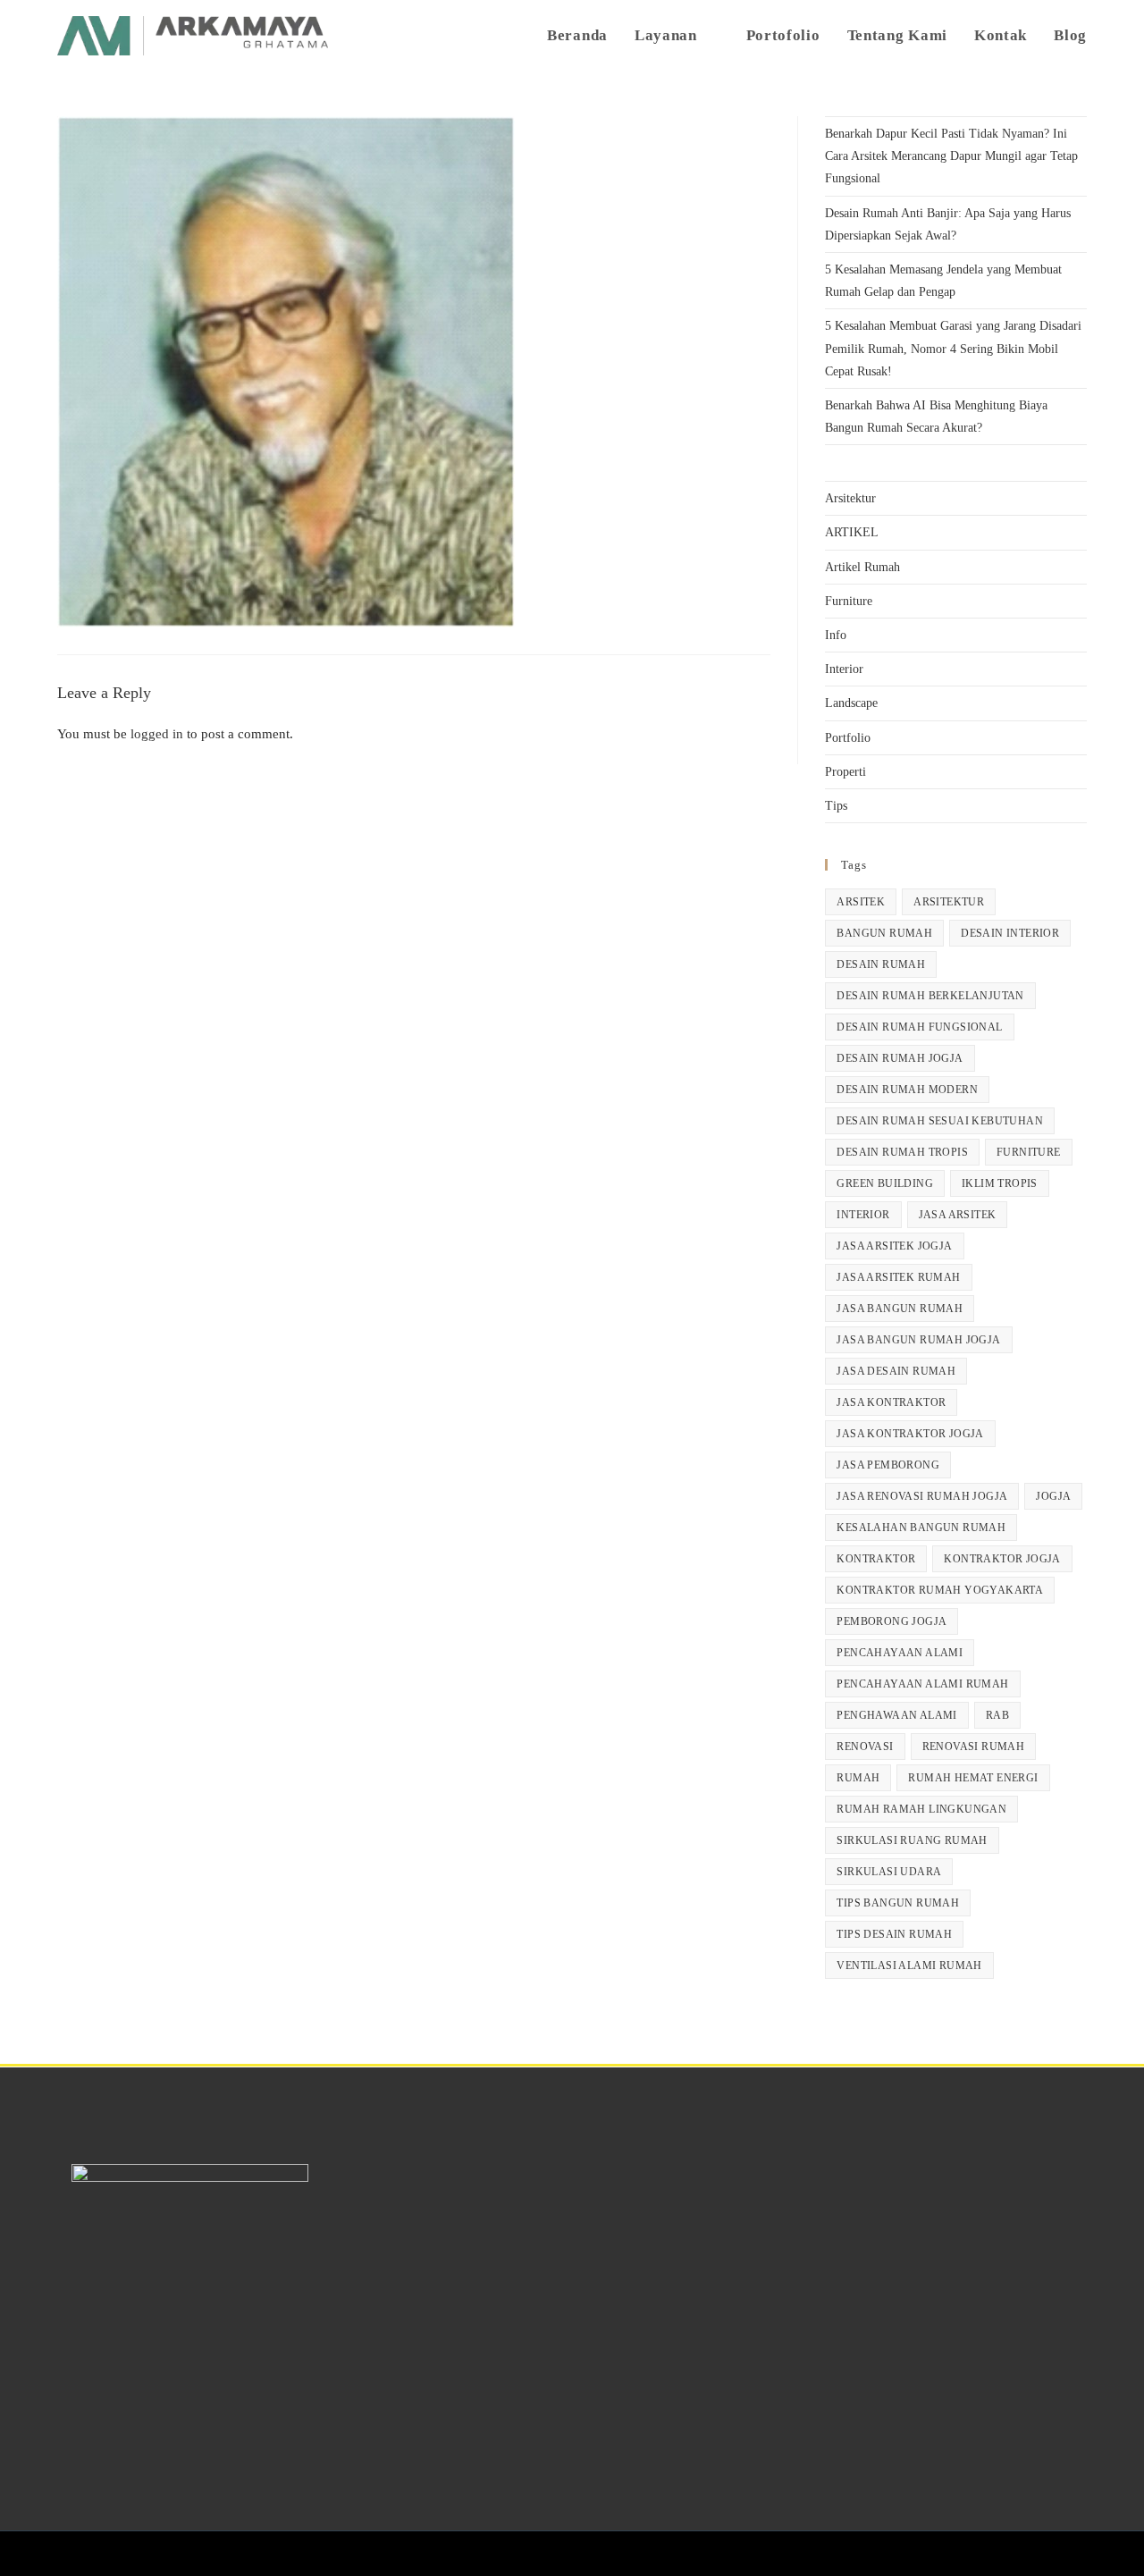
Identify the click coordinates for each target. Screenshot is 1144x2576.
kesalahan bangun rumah (921, 1528)
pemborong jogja (892, 1621)
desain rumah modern (907, 1090)
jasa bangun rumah (900, 1309)
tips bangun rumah (898, 1903)
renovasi (865, 1747)
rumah (858, 1778)
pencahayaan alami (900, 1653)
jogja (1053, 1496)
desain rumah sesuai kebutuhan (940, 1121)
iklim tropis (1000, 1183)
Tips (836, 806)
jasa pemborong (888, 1465)
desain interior (1010, 933)
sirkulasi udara (889, 1872)
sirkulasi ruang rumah (912, 1840)
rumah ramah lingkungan (921, 1809)
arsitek (861, 902)
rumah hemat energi (973, 1778)
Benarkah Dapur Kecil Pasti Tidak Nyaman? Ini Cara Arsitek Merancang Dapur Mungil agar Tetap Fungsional (951, 156)
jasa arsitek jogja (894, 1246)
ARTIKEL (852, 532)
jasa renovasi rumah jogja (922, 1496)
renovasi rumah (974, 1747)
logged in (157, 734)
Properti (845, 772)
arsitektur (949, 902)
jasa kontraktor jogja (910, 1434)
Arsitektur (850, 498)
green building (885, 1183)
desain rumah (881, 964)
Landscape (851, 703)
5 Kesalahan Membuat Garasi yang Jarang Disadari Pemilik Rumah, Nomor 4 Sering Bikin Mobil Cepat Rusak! (953, 348)
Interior (844, 669)
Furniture (849, 601)
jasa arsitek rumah (898, 1277)
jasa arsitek (958, 1215)
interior (863, 1215)
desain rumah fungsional (919, 1027)
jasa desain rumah (896, 1371)
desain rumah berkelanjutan (930, 996)
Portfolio (848, 738)
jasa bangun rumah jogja (918, 1340)
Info (836, 635)
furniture (1029, 1152)
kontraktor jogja (1002, 1559)
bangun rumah (884, 933)
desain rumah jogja (900, 1058)
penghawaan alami (896, 1715)
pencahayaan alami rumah (922, 1684)
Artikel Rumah (862, 567)
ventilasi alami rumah (909, 1966)
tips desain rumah (894, 1934)
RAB (997, 1715)
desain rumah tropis (902, 1152)
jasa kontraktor (891, 1402)
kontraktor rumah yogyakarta (940, 1590)
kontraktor (876, 1559)
